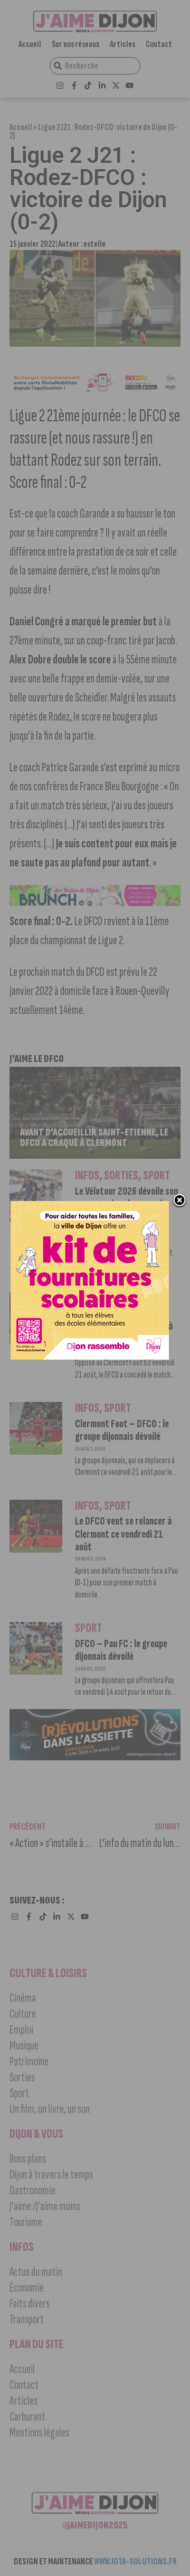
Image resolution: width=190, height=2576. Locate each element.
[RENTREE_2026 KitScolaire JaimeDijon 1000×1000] (90, 1356)
